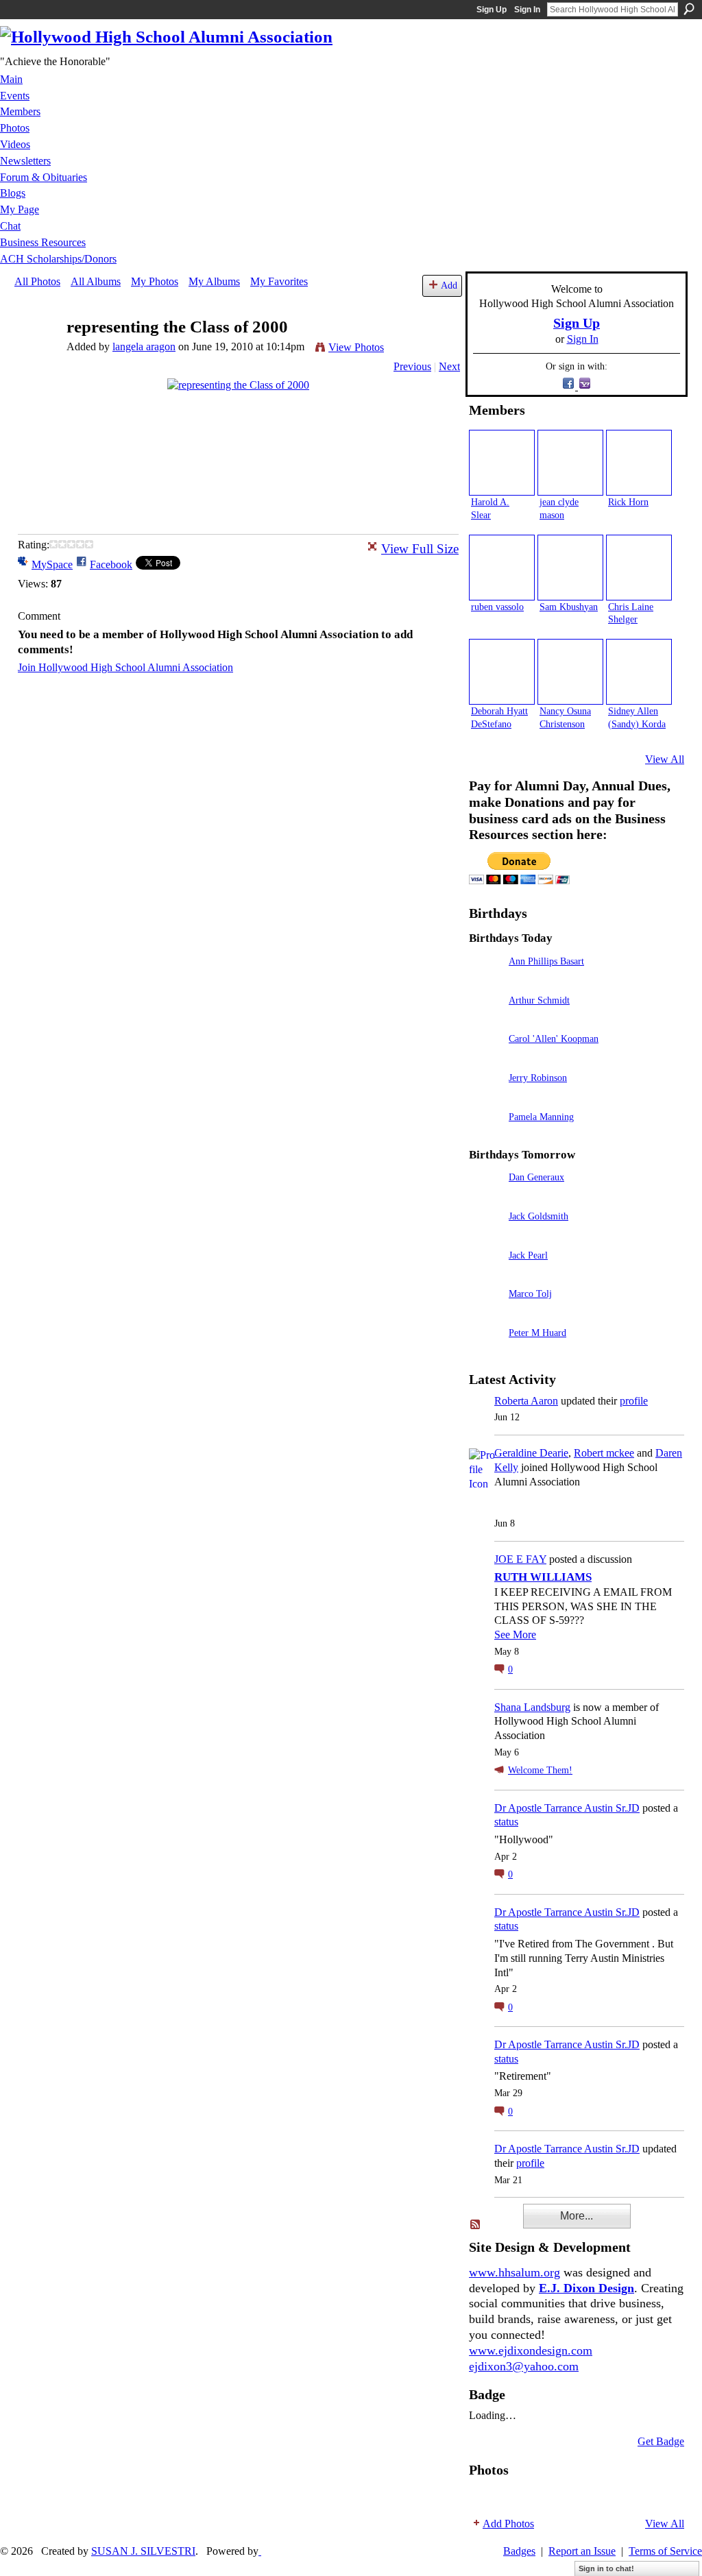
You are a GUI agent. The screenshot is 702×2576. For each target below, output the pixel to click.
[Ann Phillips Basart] (485, 981)
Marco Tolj (530, 1293)
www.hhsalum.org (515, 2272)
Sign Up (492, 10)
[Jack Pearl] (485, 1275)
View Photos (356, 347)
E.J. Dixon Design (586, 2288)
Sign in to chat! (606, 2568)
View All (665, 759)
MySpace (52, 564)
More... (577, 2216)
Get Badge (661, 2441)
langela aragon (144, 347)
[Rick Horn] (639, 463)
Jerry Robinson (538, 1078)
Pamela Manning (541, 1117)
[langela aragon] (36, 353)
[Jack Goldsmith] (485, 1236)
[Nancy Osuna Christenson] (570, 672)
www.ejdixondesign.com (531, 2350)
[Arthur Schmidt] (485, 1020)
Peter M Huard (537, 1333)
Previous (412, 366)
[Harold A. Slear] (502, 463)
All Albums (96, 281)
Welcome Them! (540, 1770)
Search (689, 9)
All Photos (37, 281)
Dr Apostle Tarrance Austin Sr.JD (567, 1808)
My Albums (214, 281)
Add (449, 285)
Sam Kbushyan (569, 607)
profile (634, 1401)
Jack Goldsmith (538, 1216)
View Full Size (420, 549)
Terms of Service (665, 2551)
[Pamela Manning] (485, 1136)
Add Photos (508, 2524)
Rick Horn (628, 502)
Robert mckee (604, 1453)
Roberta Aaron (526, 1401)
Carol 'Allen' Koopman (554, 1038)
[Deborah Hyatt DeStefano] (502, 672)
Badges (519, 2551)
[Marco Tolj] (485, 1313)
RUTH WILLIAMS (543, 1577)
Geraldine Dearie (531, 1453)
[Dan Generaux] (485, 1196)
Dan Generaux (536, 1177)
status (506, 1822)
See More (515, 1635)
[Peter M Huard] (485, 1352)
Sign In (527, 10)
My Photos (155, 281)
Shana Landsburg (532, 1707)
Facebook (111, 564)
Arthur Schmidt (539, 1000)
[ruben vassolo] (502, 568)
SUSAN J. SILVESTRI (143, 2551)
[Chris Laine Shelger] (639, 568)
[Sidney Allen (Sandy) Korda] (639, 672)
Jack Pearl (528, 1255)
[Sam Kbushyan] (570, 568)
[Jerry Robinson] (485, 1097)
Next (449, 366)
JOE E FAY (520, 1559)
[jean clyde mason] (570, 463)
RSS (476, 2225)
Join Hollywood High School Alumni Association (125, 667)
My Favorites (279, 281)
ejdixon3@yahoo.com (524, 2366)
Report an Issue (582, 2551)
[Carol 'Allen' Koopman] (485, 1058)
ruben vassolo (497, 607)
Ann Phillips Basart (546, 961)
